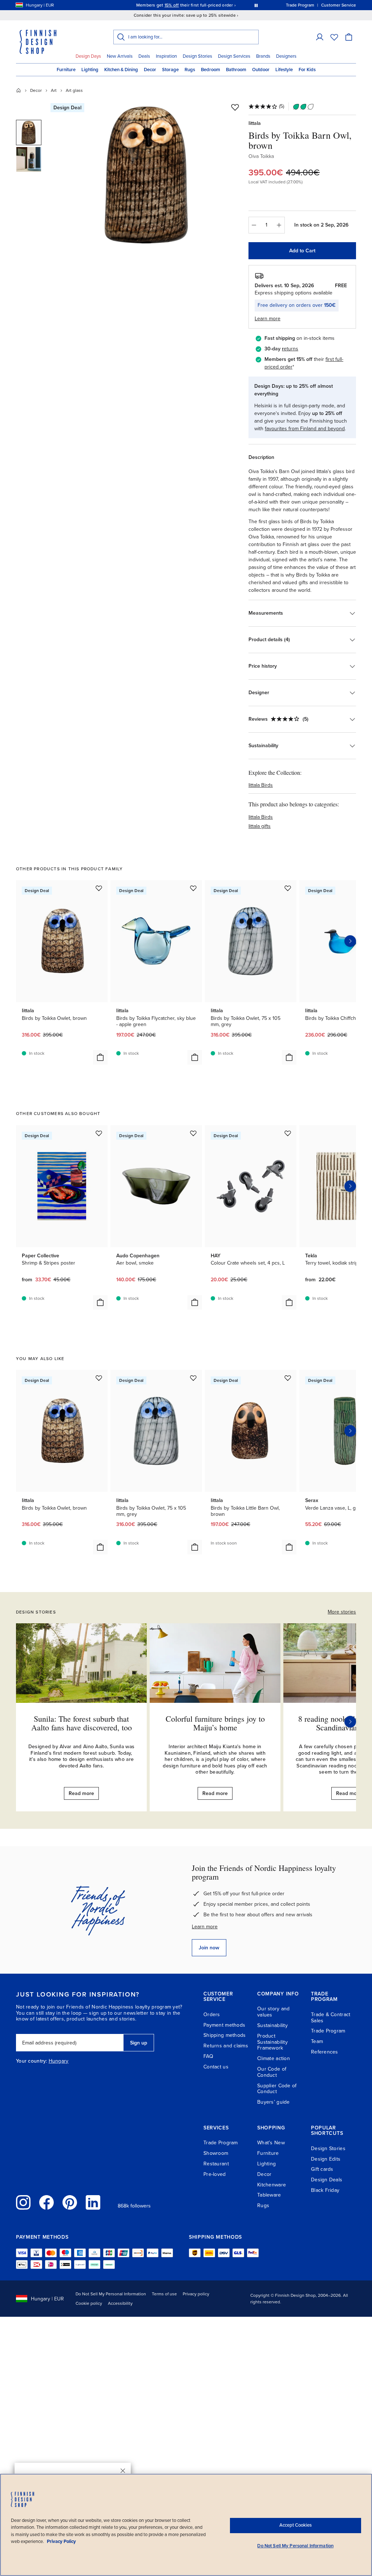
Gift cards (322, 2169)
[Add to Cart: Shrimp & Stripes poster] (100, 1302)
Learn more (205, 1927)
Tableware (269, 2195)
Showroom (216, 2153)
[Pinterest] (70, 2202)
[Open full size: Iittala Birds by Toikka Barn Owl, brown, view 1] (147, 175)
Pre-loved (215, 2174)
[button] (320, 37)
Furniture (66, 70)
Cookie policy (89, 2303)
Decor (150, 70)
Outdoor (261, 70)
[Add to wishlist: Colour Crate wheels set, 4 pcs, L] (288, 1133)
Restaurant (216, 2164)
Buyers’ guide (274, 2102)
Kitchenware (272, 2185)
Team (317, 2041)
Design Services (234, 56)
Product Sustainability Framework (272, 2042)
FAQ (208, 2056)
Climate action (274, 2058)
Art (54, 90)
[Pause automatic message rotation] (256, 5)
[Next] (350, 1722)
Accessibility (120, 2303)
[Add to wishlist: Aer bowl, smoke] (193, 1133)
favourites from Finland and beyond (305, 429)
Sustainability (272, 2025)
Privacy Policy (61, 2542)
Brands (263, 56)
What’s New (271, 2143)
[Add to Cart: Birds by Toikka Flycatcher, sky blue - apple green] (195, 1057)
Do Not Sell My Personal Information (111, 2294)
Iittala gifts (260, 826)
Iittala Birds (261, 785)
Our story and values (274, 2012)
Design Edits (326, 2159)
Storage (170, 70)
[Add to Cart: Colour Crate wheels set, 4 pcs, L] (289, 1302)
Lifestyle (284, 70)
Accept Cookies (296, 2525)
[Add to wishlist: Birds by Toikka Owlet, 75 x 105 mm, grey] (288, 888)
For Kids (307, 70)
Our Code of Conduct (272, 2072)
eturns (291, 349)
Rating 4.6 (200, 5)
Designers (286, 56)
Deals (144, 56)
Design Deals (327, 2180)
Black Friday (325, 2190)
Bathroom (236, 70)
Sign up (139, 2043)
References (325, 2052)
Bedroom (211, 70)
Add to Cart (302, 251)
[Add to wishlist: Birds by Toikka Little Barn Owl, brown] (288, 1378)
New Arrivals (120, 56)
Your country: (32, 2061)
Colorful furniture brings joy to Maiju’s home (215, 1723)
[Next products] (350, 941)
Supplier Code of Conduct (277, 2089)
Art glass (74, 90)
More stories (342, 1612)
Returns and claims (226, 2046)
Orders (212, 2015)
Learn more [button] (268, 319)
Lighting (90, 70)
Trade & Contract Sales (331, 2018)
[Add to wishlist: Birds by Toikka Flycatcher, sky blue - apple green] (193, 888)
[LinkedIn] (93, 2202)
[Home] (19, 90)
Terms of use (164, 2294)
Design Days (88, 56)
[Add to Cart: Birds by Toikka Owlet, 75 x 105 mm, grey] (289, 1057)
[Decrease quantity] (254, 225)
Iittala (255, 123)
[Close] (123, 2471)
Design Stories (197, 56)
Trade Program (328, 2031)
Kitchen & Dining (121, 70)
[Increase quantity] (279, 225)
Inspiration (166, 56)
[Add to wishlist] (235, 107)
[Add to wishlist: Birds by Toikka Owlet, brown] (99, 888)
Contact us (216, 2067)
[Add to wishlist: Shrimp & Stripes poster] (99, 1133)
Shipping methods (225, 2035)
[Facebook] (46, 2202)
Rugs (190, 70)
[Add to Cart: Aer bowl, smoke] (195, 1302)
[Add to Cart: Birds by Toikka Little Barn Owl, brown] (289, 1547)
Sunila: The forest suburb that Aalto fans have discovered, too (82, 1723)
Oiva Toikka (261, 156)
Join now (209, 1948)
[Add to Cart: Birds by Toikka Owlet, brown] (100, 1057)
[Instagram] (23, 2202)
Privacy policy (196, 2294)
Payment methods (224, 2025)
